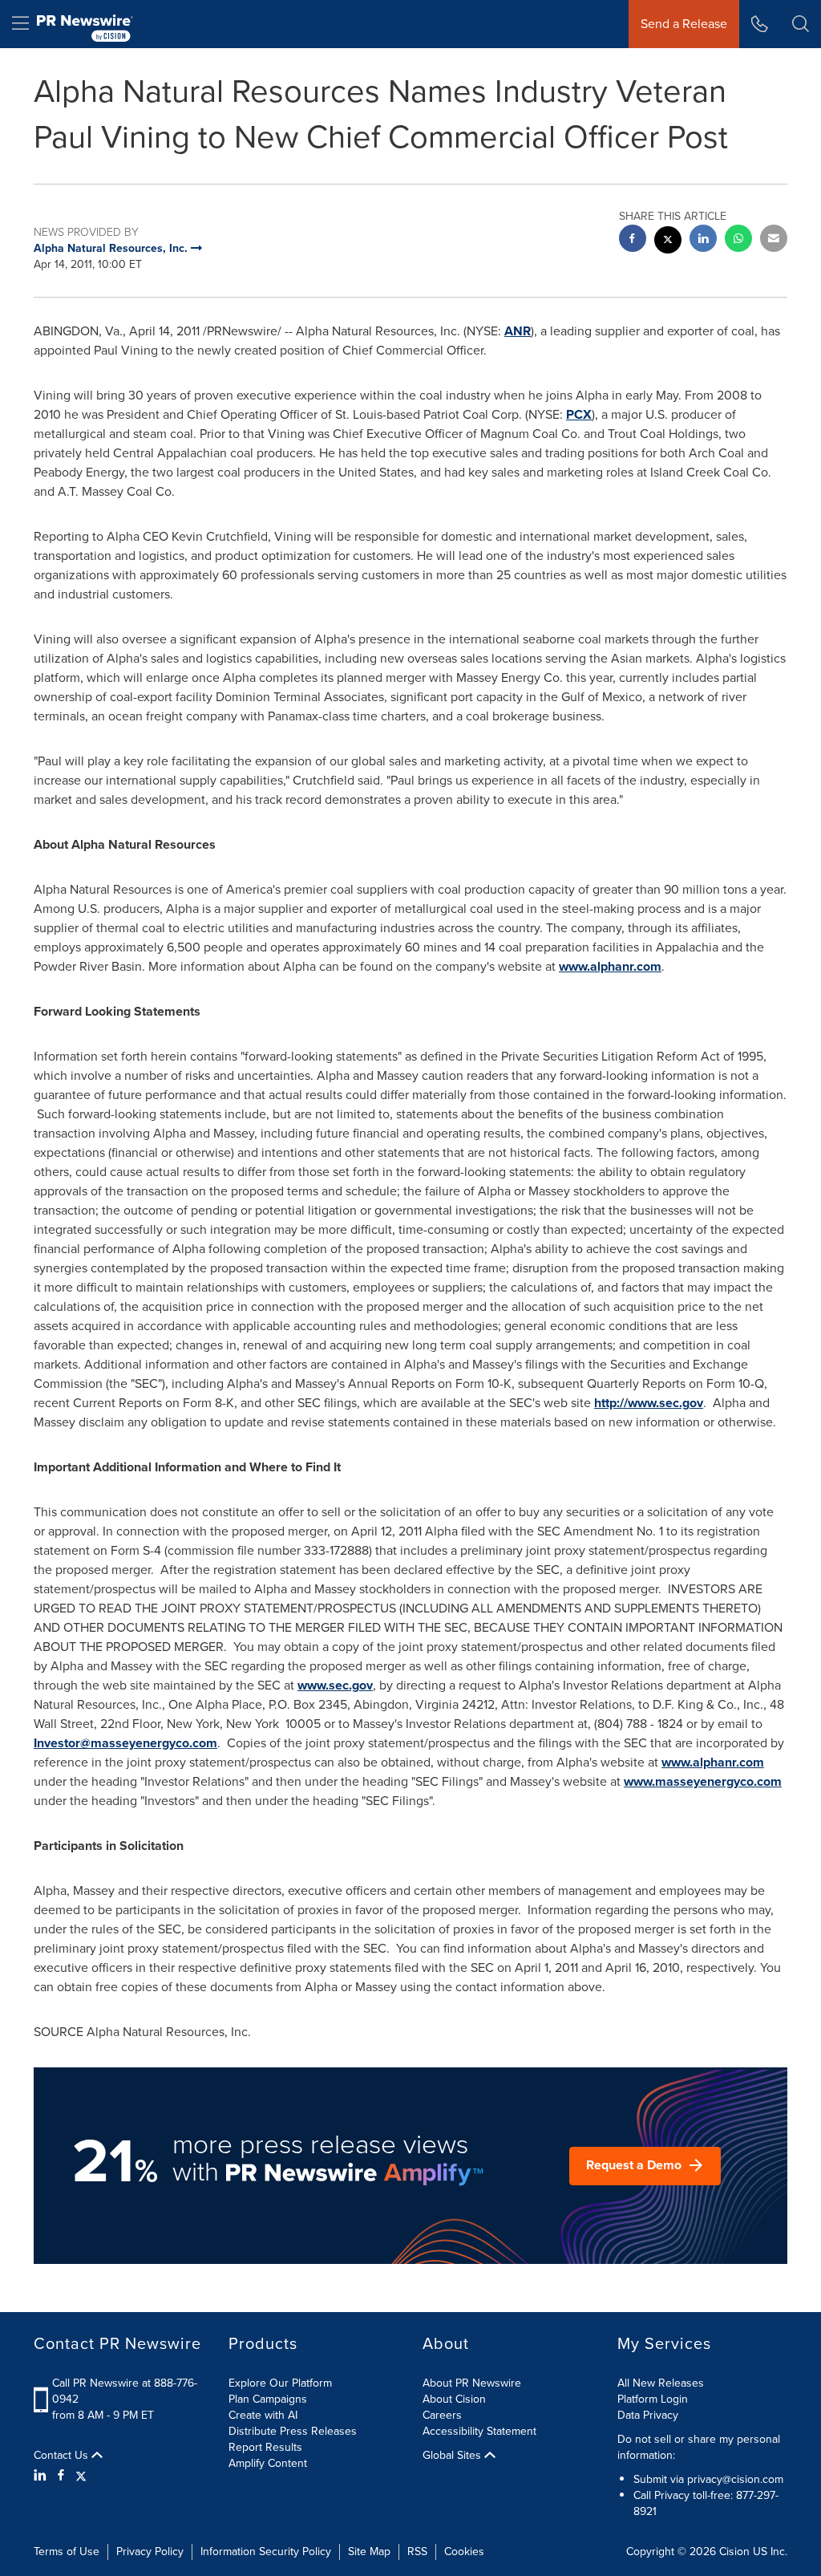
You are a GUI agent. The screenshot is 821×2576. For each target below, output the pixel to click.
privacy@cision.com (735, 2479)
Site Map (369, 2552)
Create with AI (263, 2415)
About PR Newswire (472, 2383)
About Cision (454, 2399)
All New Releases (661, 2383)
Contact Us (63, 2456)
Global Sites (453, 2456)
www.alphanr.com (610, 966)
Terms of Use (67, 2552)
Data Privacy (648, 2415)
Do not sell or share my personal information (699, 2447)
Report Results (265, 2447)
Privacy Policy (150, 2552)
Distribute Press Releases (293, 2431)
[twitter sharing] (668, 242)
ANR (518, 331)
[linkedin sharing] (703, 240)
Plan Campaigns (268, 2399)
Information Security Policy (266, 2552)
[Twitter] (81, 2476)
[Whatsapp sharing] (738, 240)
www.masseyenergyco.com (703, 1781)
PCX (579, 414)
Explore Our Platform (280, 2383)
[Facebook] (61, 2476)
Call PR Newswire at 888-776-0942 (125, 2391)
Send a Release (684, 24)
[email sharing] (774, 240)
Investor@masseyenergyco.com (125, 1743)
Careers (442, 2415)
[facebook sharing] (633, 240)
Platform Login (653, 2399)
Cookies (464, 2552)
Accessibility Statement (479, 2431)
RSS (417, 2552)
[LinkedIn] (42, 2476)
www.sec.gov (335, 1685)
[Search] (801, 24)
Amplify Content (268, 2463)
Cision (734, 2552)
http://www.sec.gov (649, 1403)
